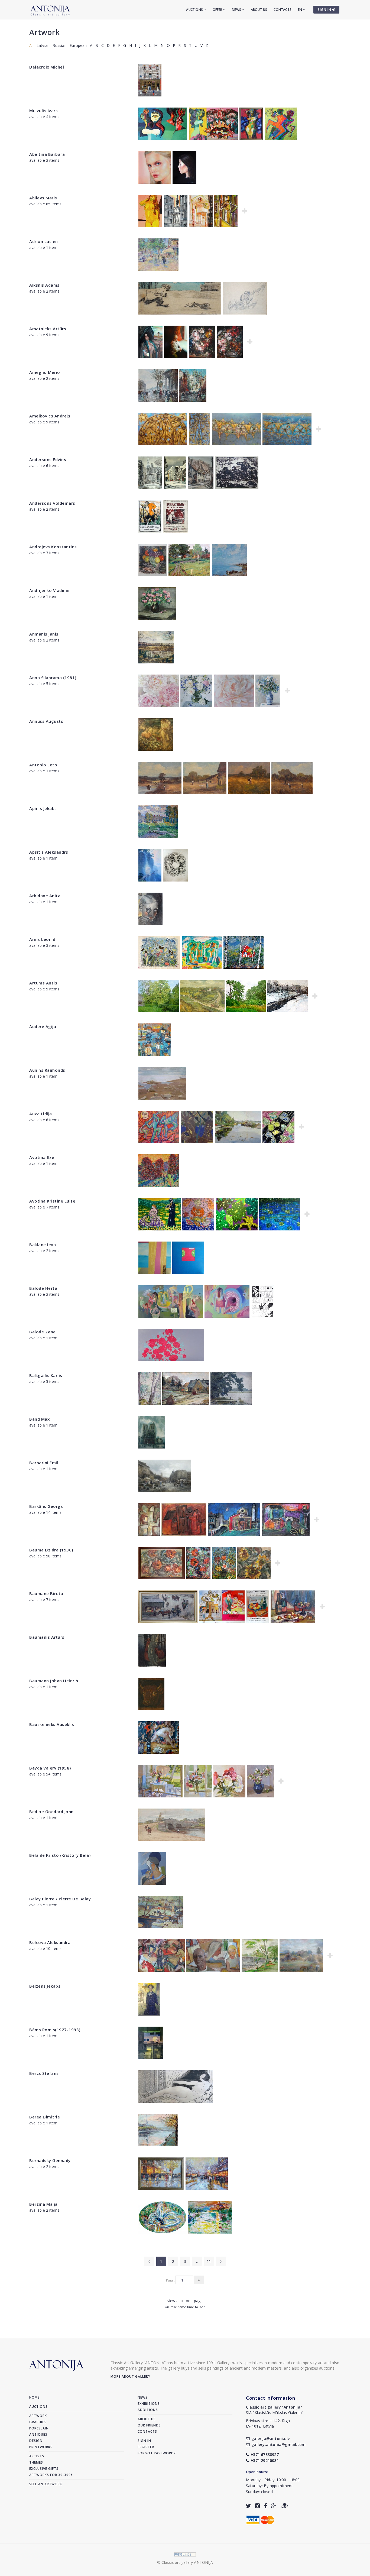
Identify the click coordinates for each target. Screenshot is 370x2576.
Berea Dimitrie (45, 2117)
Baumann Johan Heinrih (54, 1681)
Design (36, 2441)
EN (301, 10)
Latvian (43, 45)
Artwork (45, 32)
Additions (148, 2410)
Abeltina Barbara (47, 154)
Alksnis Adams (44, 285)
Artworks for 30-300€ (51, 2475)
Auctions (195, 10)
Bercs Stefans (44, 2073)
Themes (36, 2462)
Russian (59, 45)
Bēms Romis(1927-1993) (55, 2030)
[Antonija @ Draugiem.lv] (285, 2506)
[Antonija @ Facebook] (266, 2506)
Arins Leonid (42, 939)
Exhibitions (149, 2404)
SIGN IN (325, 10)
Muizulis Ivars (43, 111)
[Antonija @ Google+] (274, 2506)
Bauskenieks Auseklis (52, 1724)
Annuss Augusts (46, 721)
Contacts (283, 10)
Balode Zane (43, 1332)
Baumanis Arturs (47, 1637)
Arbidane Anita (45, 896)
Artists (37, 2456)
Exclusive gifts (44, 2469)
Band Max (39, 1419)
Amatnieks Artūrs (48, 329)
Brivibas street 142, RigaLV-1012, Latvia (268, 2423)
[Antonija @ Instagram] (257, 2506)
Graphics (38, 2422)
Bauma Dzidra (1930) (51, 1550)
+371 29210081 (265, 2460)
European (78, 45)
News (237, 10)
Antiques (38, 2434)
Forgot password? (157, 2453)
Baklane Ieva (43, 1245)
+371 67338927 (265, 2455)
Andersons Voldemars (52, 503)
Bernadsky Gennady (50, 2160)
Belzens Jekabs (45, 1986)
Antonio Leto (43, 765)
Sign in (144, 2441)
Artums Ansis (43, 983)
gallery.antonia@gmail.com (278, 2444)
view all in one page (185, 2301)
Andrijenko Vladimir (50, 590)
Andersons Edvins (48, 459)
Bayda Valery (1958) (50, 1768)
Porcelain (39, 2428)
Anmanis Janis (44, 634)
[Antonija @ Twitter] (249, 2506)
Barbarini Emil (44, 1463)
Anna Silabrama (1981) (53, 678)
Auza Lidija (41, 1114)
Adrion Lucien (44, 241)
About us (259, 10)
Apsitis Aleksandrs (49, 852)
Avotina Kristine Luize (52, 1201)
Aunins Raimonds (47, 1070)
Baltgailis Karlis (46, 1375)
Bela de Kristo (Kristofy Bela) (60, 1855)
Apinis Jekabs (43, 808)
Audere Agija (43, 1026)
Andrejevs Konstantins (53, 547)
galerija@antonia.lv (270, 2439)
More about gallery (130, 2376)
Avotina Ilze (42, 1157)
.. (197, 2261)
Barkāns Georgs (46, 1506)
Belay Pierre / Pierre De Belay (60, 1899)
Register (146, 2447)
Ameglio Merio (45, 372)
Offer (218, 10)
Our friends (149, 2425)
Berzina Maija (43, 2204)
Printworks (41, 2447)
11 (209, 2261)
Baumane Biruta (46, 1593)
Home (34, 2397)
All (31, 45)
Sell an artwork (46, 2484)
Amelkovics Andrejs (50, 416)
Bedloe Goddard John (51, 1812)
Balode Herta (43, 1288)
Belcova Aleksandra (50, 1942)
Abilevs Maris (43, 198)
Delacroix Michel (47, 67)
